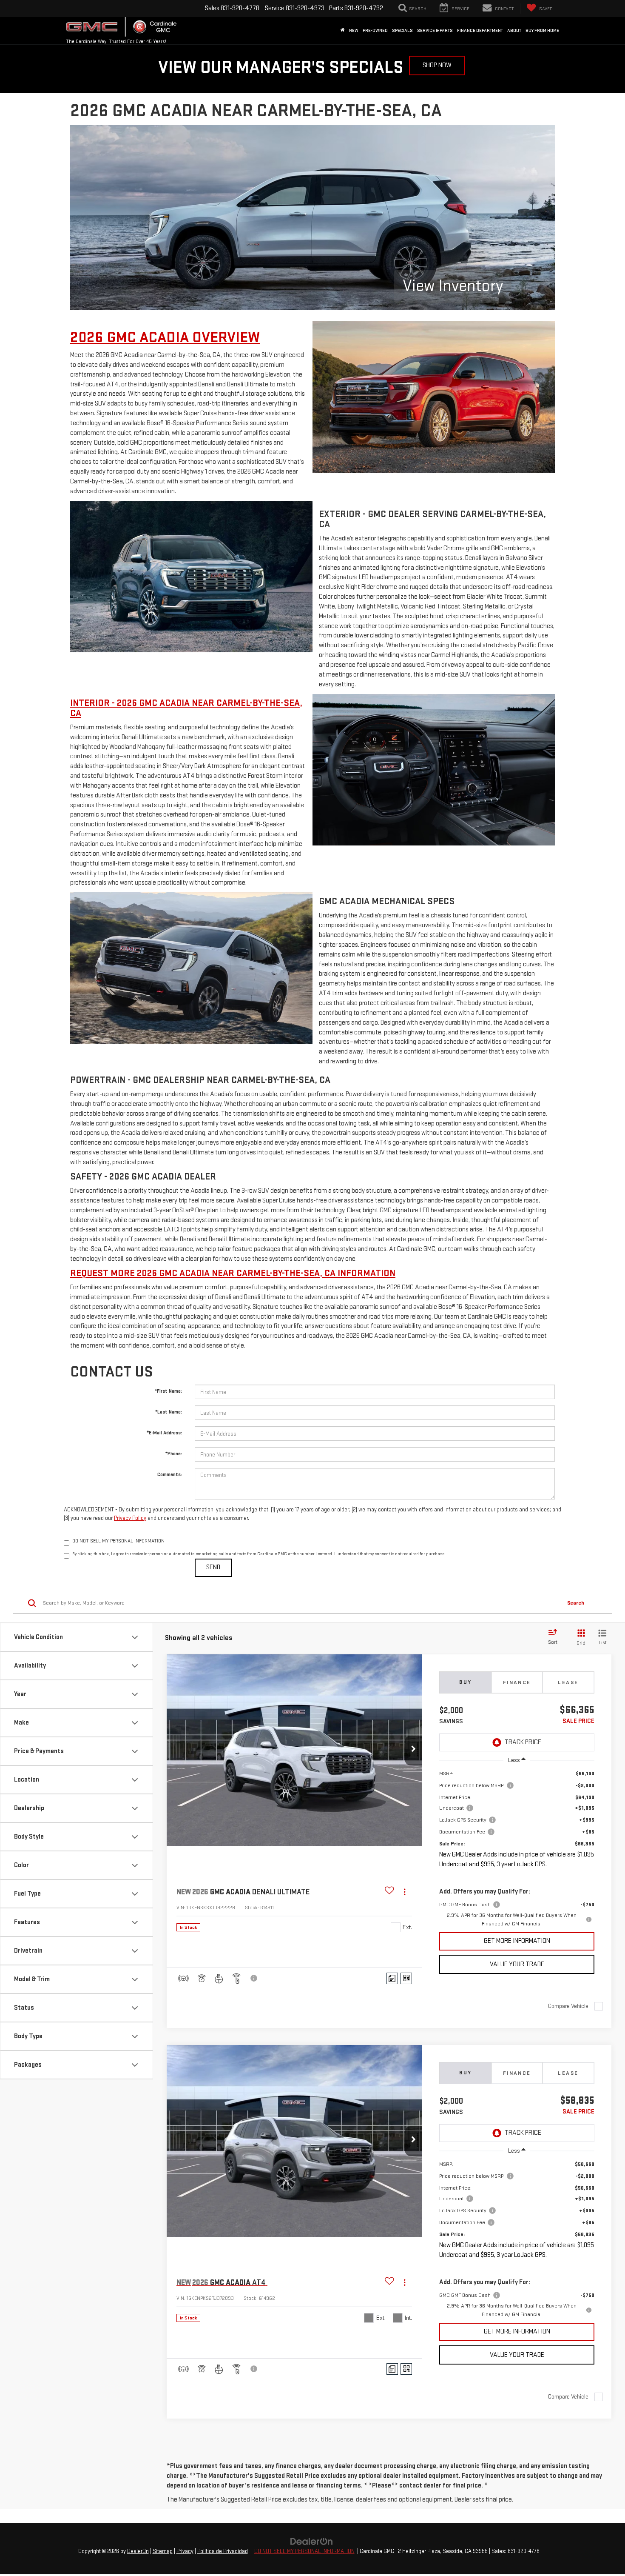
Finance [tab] (517, 1682)
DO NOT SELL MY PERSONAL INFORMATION (304, 2551)
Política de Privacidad (223, 2551)
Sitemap (163, 2551)
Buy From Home (542, 30)
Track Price (523, 1742)
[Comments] (392, 1978)
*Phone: (174, 1454)
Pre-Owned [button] (375, 30)
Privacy (185, 2551)
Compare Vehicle (568, 2006)
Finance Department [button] (480, 30)
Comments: (170, 1475)
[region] (517, 1849)
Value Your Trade (517, 1964)
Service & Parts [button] (435, 30)
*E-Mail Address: (164, 1433)
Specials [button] (402, 30)
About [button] (514, 30)
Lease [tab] (568, 1682)
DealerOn (138, 2551)
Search (576, 1603)
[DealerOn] (312, 2541)
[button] (413, 1751)
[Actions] (405, 1892)
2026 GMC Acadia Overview (165, 338)
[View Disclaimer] (254, 1978)
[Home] (343, 31)
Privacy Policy (130, 1518)
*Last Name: (169, 1412)
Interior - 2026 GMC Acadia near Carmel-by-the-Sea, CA (186, 708)
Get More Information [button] (517, 1941)
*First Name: (168, 1391)
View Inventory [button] (453, 286)
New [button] (354, 30)
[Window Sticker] (406, 1978)
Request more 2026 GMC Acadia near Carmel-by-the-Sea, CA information (233, 1273)
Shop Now (437, 65)
